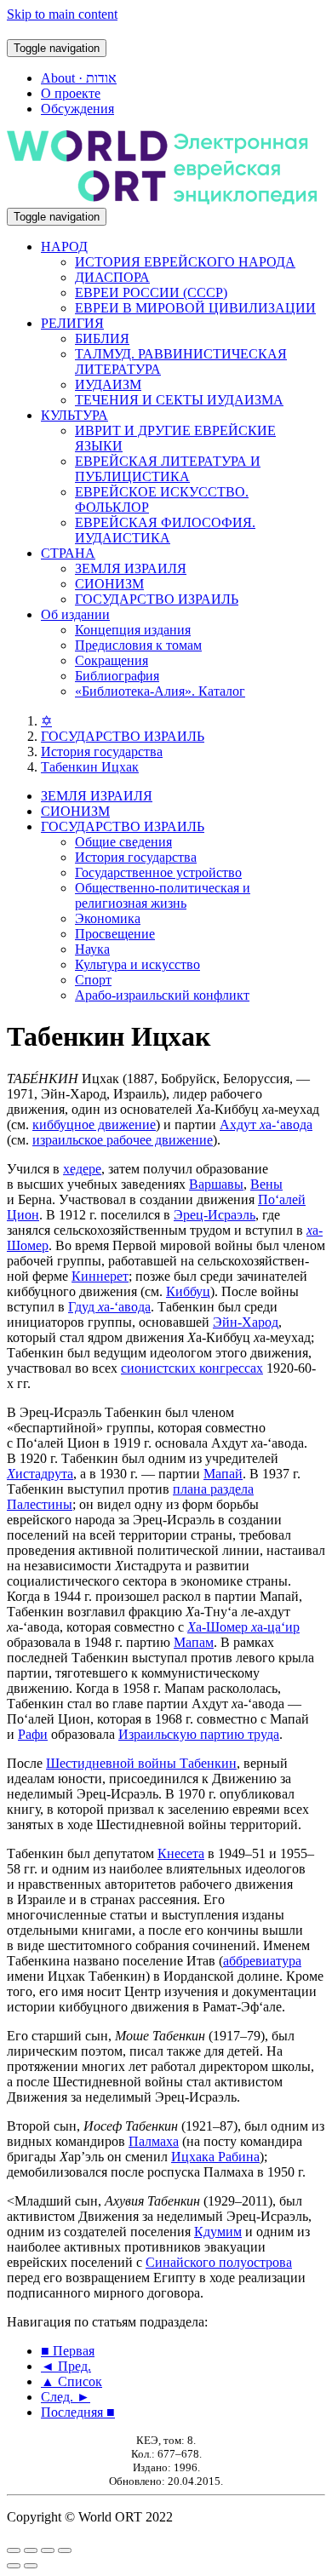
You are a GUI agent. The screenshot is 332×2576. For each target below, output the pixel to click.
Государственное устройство (158, 872)
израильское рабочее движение (123, 1140)
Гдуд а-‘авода (109, 1307)
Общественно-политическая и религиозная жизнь (163, 895)
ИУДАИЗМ (108, 384)
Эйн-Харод (246, 1322)
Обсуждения (77, 109)
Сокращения (112, 660)
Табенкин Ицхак (90, 767)
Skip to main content (62, 14)
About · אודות (79, 78)
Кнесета (181, 1853)
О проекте (71, 93)
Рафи (33, 1734)
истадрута (40, 1474)
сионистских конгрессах (192, 1368)
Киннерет (100, 1276)
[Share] (31, 2550)
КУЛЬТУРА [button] (74, 415)
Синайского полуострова (219, 2262)
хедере (82, 1169)
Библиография (117, 676)
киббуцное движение (94, 1124)
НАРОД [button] (64, 247)
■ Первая (68, 2351)
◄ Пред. (66, 2366)
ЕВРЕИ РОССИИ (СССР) (151, 293)
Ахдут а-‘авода (266, 1124)
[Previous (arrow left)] (14, 2566)
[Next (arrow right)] (31, 2566)
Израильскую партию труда (199, 1734)
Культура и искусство (137, 964)
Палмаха (154, 2141)
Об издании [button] (75, 614)
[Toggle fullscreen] (48, 2550)
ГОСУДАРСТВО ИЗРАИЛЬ (157, 599)
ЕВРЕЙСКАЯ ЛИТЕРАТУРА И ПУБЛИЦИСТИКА (168, 469)
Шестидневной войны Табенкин (141, 1763)
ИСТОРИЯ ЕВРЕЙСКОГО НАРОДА (185, 262)
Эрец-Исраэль (215, 1215)
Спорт (93, 980)
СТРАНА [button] (68, 553)
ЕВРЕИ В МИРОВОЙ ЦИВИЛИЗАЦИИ (195, 308)
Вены (266, 1184)
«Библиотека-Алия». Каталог (160, 691)
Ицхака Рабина (215, 2157)
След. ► (66, 2397)
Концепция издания (133, 630)
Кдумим (218, 2232)
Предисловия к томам (138, 645)
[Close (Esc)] (14, 2550)
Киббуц (188, 1291)
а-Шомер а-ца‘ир (243, 1627)
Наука (92, 949)
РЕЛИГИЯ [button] (72, 323)
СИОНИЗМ (109, 584)
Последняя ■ (78, 2412)
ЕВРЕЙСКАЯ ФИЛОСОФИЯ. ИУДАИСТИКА (165, 530)
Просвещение (115, 934)
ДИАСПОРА (112, 277)
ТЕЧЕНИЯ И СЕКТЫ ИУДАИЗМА (179, 400)
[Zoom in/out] (65, 2550)
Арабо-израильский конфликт (162, 995)
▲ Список (72, 2381)
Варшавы (216, 1184)
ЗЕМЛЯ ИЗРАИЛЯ (131, 568)
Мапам (194, 1642)
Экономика (108, 918)
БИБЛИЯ (102, 338)
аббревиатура (262, 1961)
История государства (102, 752)
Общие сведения (123, 842)
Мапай (223, 1474)
